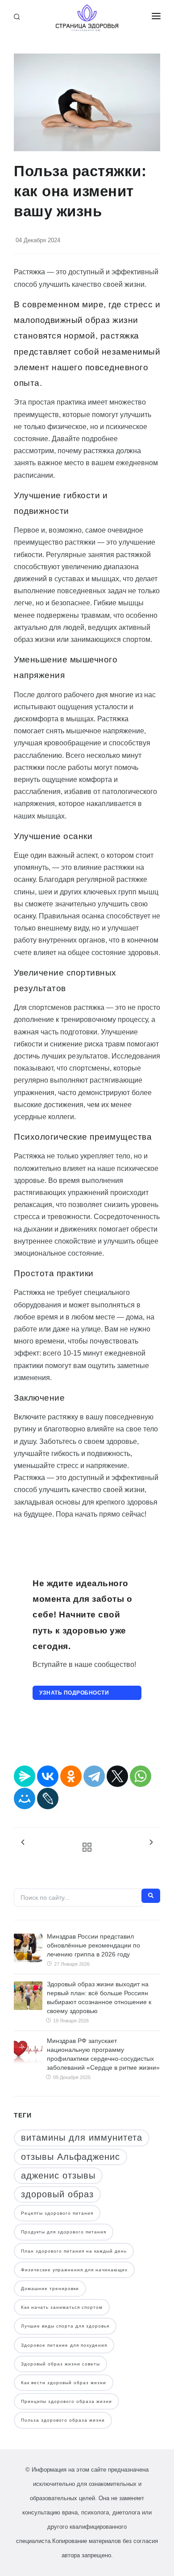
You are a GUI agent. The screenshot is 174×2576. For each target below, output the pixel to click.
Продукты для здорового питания (64, 2232)
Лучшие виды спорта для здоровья (65, 2326)
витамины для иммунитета (82, 2138)
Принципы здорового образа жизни (66, 2401)
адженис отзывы (58, 2175)
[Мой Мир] (25, 1799)
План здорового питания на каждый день (74, 2251)
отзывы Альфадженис (70, 2157)
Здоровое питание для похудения (64, 2345)
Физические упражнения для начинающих (74, 2270)
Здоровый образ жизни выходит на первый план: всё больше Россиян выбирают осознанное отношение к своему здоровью (99, 1997)
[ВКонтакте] (48, 1776)
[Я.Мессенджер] (25, 1776)
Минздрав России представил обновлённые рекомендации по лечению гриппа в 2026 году (93, 1945)
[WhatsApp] (141, 1776)
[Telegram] (94, 1776)
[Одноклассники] (71, 1776)
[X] (117, 1776)
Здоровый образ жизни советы (60, 2364)
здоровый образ (57, 2194)
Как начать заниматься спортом (62, 2307)
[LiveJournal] (48, 1799)
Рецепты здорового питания (57, 2213)
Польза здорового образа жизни (63, 2420)
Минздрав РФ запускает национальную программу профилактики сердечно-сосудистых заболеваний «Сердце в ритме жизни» (103, 2054)
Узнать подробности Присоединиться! (74, 1695)
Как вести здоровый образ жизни (64, 2383)
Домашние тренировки (50, 2289)
